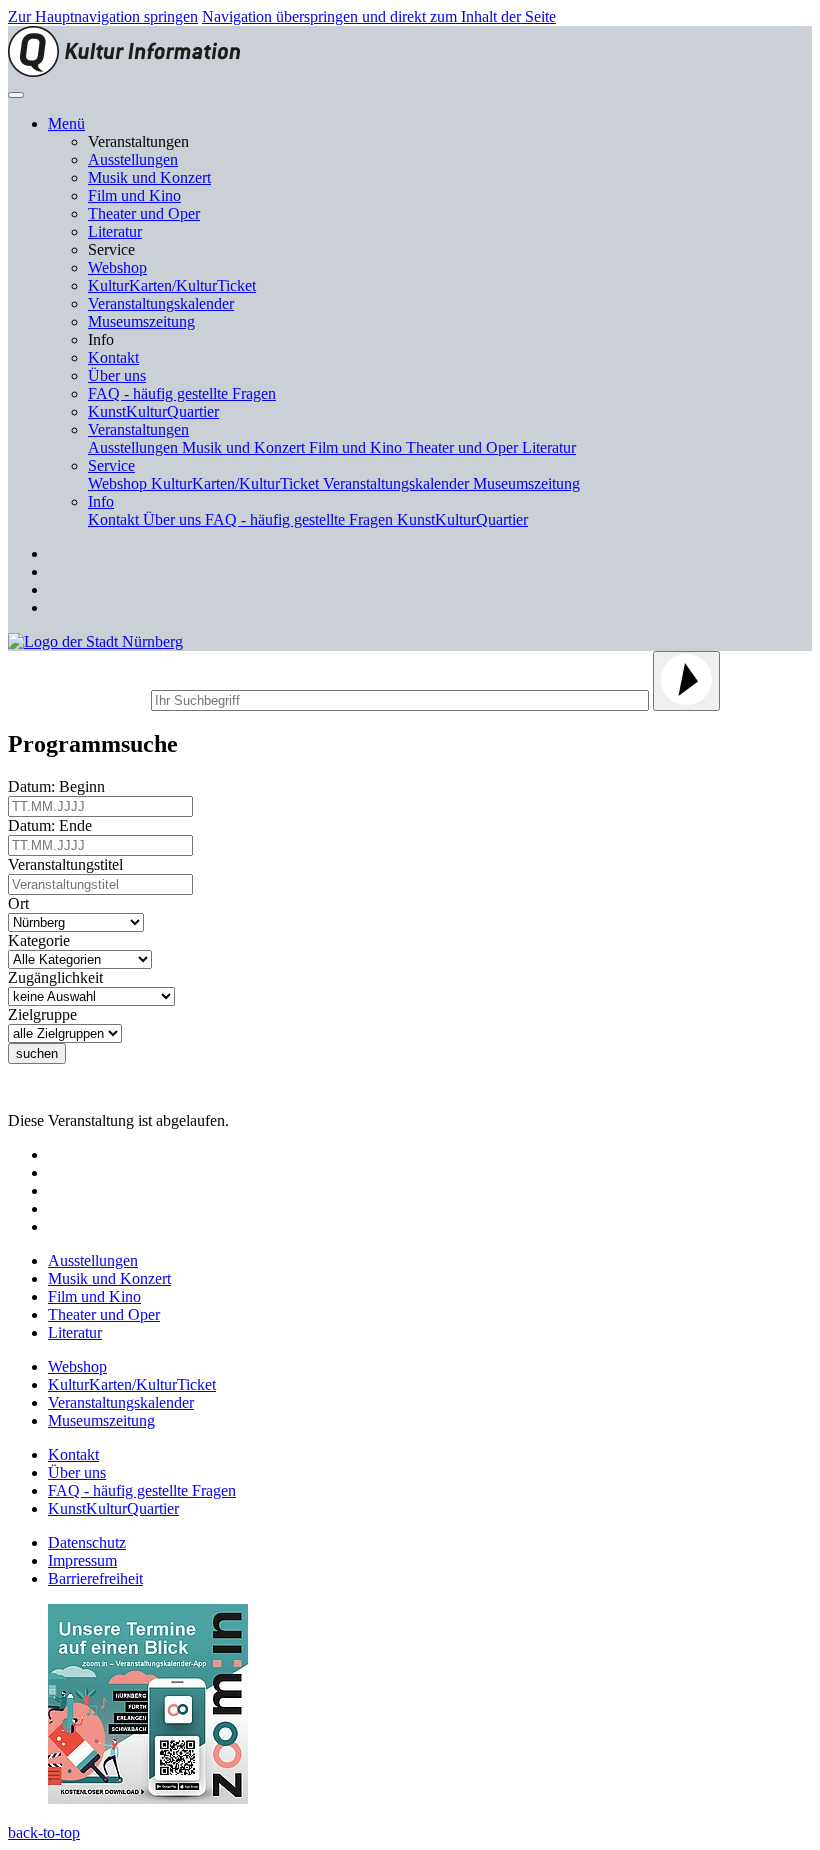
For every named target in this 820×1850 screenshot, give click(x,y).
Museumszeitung (141, 321)
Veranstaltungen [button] (138, 429)
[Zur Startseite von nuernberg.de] (95, 641)
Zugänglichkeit (59, 977)
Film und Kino (134, 195)
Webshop (117, 267)
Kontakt (113, 357)
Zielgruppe (46, 1014)
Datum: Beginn (60, 786)
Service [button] (111, 465)
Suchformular (77, 697)
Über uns (117, 375)
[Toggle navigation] (16, 95)
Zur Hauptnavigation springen (103, 16)
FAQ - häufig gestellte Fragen (182, 393)
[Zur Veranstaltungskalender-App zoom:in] (148, 1798)
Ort (22, 903)
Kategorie (43, 940)
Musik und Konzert (149, 177)
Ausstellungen (133, 159)
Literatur (115, 231)
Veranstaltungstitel (69, 864)
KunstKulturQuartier (153, 411)
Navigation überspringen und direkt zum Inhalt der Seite (379, 16)
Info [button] (101, 501)
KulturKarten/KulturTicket (172, 285)
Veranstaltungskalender (161, 303)
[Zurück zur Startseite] (124, 71)
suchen (37, 1053)
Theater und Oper (144, 213)
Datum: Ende (54, 825)
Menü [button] (66, 123)
